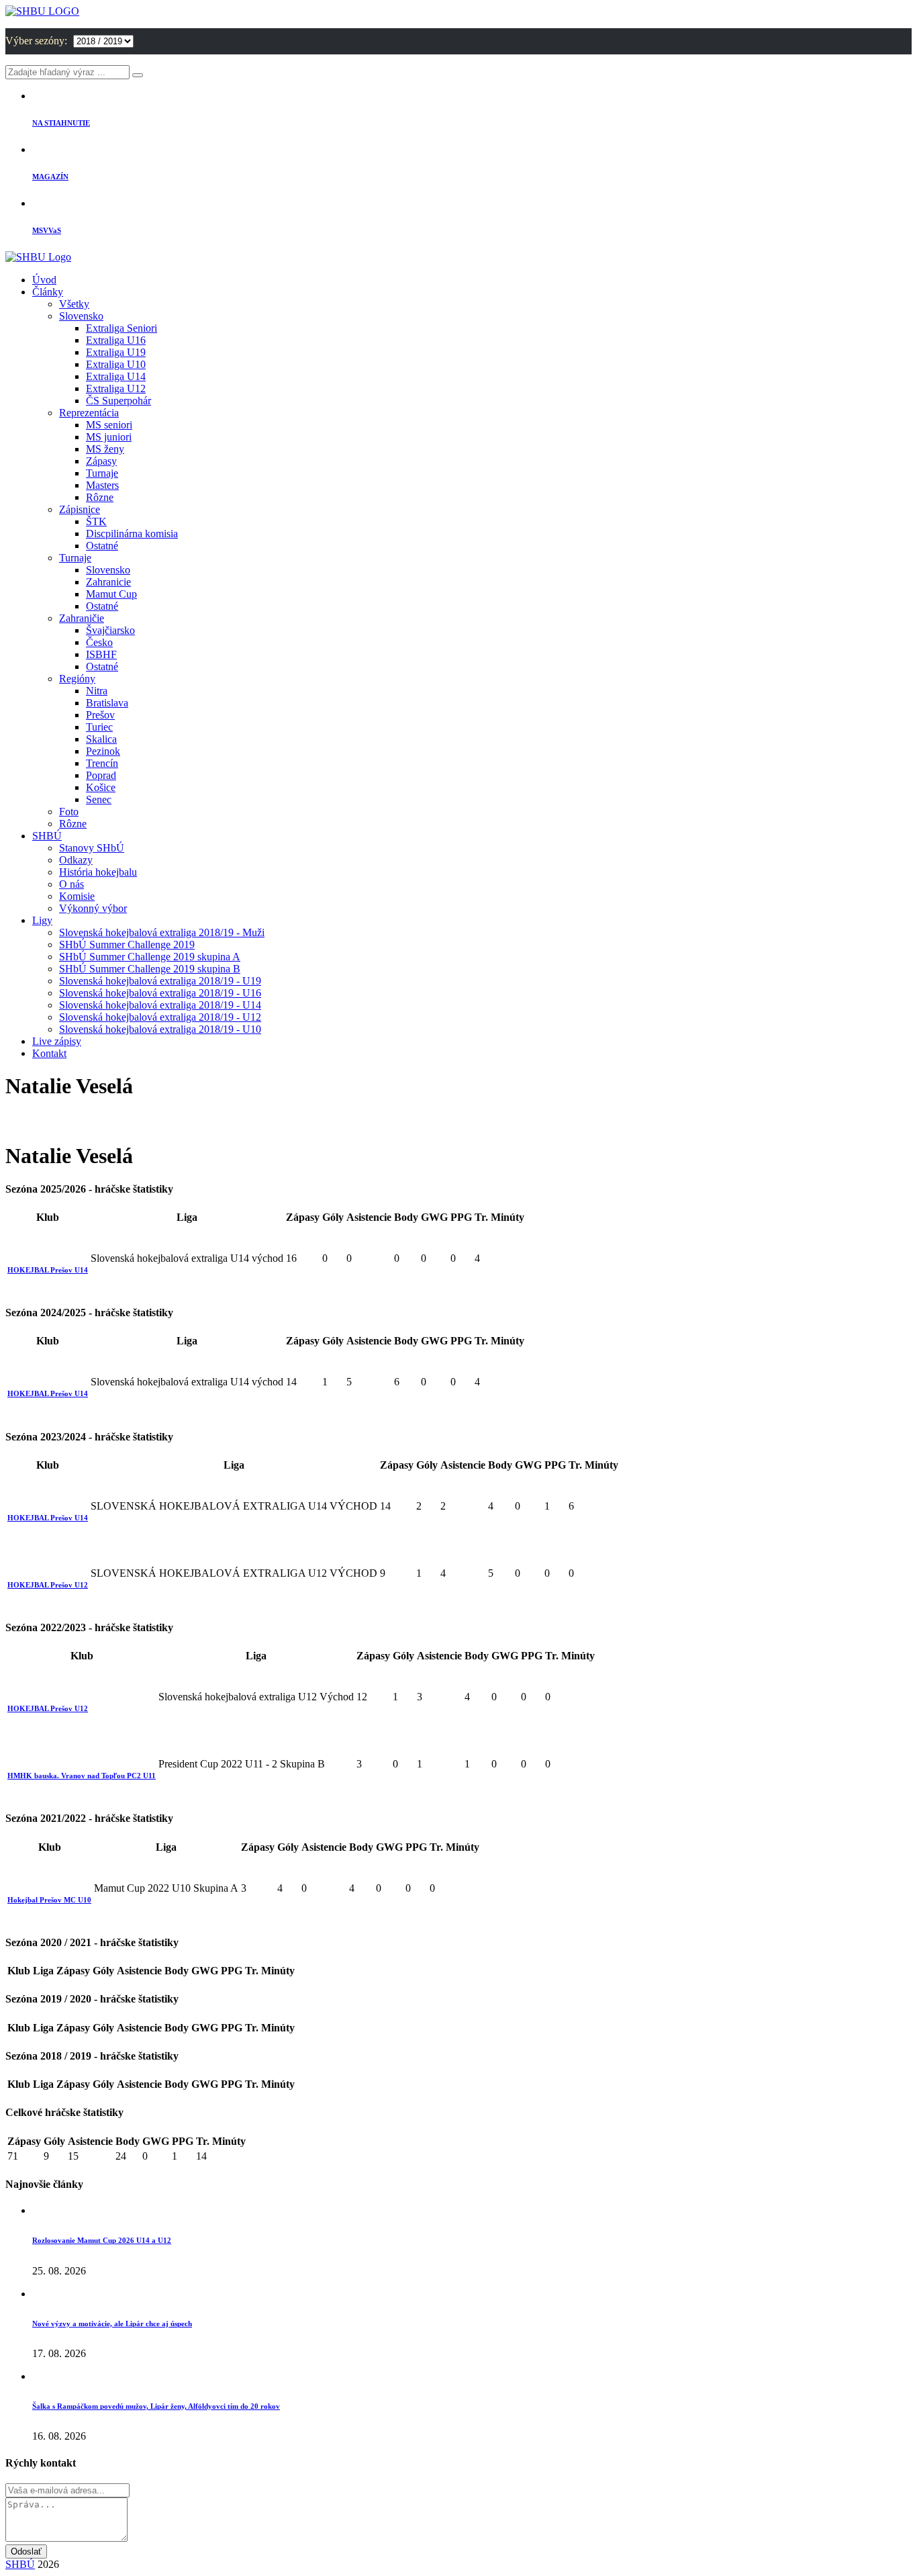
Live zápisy (57, 1041)
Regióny (77, 679)
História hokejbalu (98, 872)
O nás (71, 884)
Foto (69, 812)
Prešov (100, 715)
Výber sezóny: (38, 41)
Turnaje (102, 473)
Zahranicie (108, 582)
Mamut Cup (111, 594)
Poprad (101, 775)
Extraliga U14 (116, 376)
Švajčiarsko (110, 630)
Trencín (102, 763)
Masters (102, 485)
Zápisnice (80, 509)
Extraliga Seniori (122, 328)
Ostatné (102, 546)
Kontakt (49, 1053)
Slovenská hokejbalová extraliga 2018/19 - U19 (160, 981)
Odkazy (76, 860)
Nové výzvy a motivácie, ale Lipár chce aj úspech (112, 2324)
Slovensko (81, 316)
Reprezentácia (89, 413)
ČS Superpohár (118, 401)
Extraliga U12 (116, 388)
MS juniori (109, 437)
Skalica (101, 739)
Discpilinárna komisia (132, 534)
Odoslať (26, 2551)
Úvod (44, 280)
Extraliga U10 (116, 364)
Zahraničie (82, 618)
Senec (99, 799)
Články (48, 292)
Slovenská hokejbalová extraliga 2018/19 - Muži (162, 932)
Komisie (77, 896)
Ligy (42, 920)
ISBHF (101, 654)
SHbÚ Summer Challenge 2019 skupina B (150, 969)
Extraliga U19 (116, 352)
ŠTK (96, 521)
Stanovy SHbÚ (92, 848)
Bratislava (107, 703)
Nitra (97, 691)
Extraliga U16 (116, 340)
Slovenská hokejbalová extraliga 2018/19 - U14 (160, 1005)
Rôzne (100, 497)
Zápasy (101, 461)
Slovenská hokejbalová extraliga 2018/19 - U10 (160, 1029)
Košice (101, 787)
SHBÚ (47, 836)
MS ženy (105, 449)
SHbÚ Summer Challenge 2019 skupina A (150, 957)
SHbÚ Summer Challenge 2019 (127, 945)
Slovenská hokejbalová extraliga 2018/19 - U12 (160, 1017)
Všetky (74, 304)
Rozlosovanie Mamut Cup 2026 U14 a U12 (102, 2240)
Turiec (99, 727)
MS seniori (109, 425)
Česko (99, 642)
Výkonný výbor (93, 908)
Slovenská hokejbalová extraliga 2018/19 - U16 (160, 993)
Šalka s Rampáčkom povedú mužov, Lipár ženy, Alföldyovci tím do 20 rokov (156, 2406)
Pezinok (103, 751)
